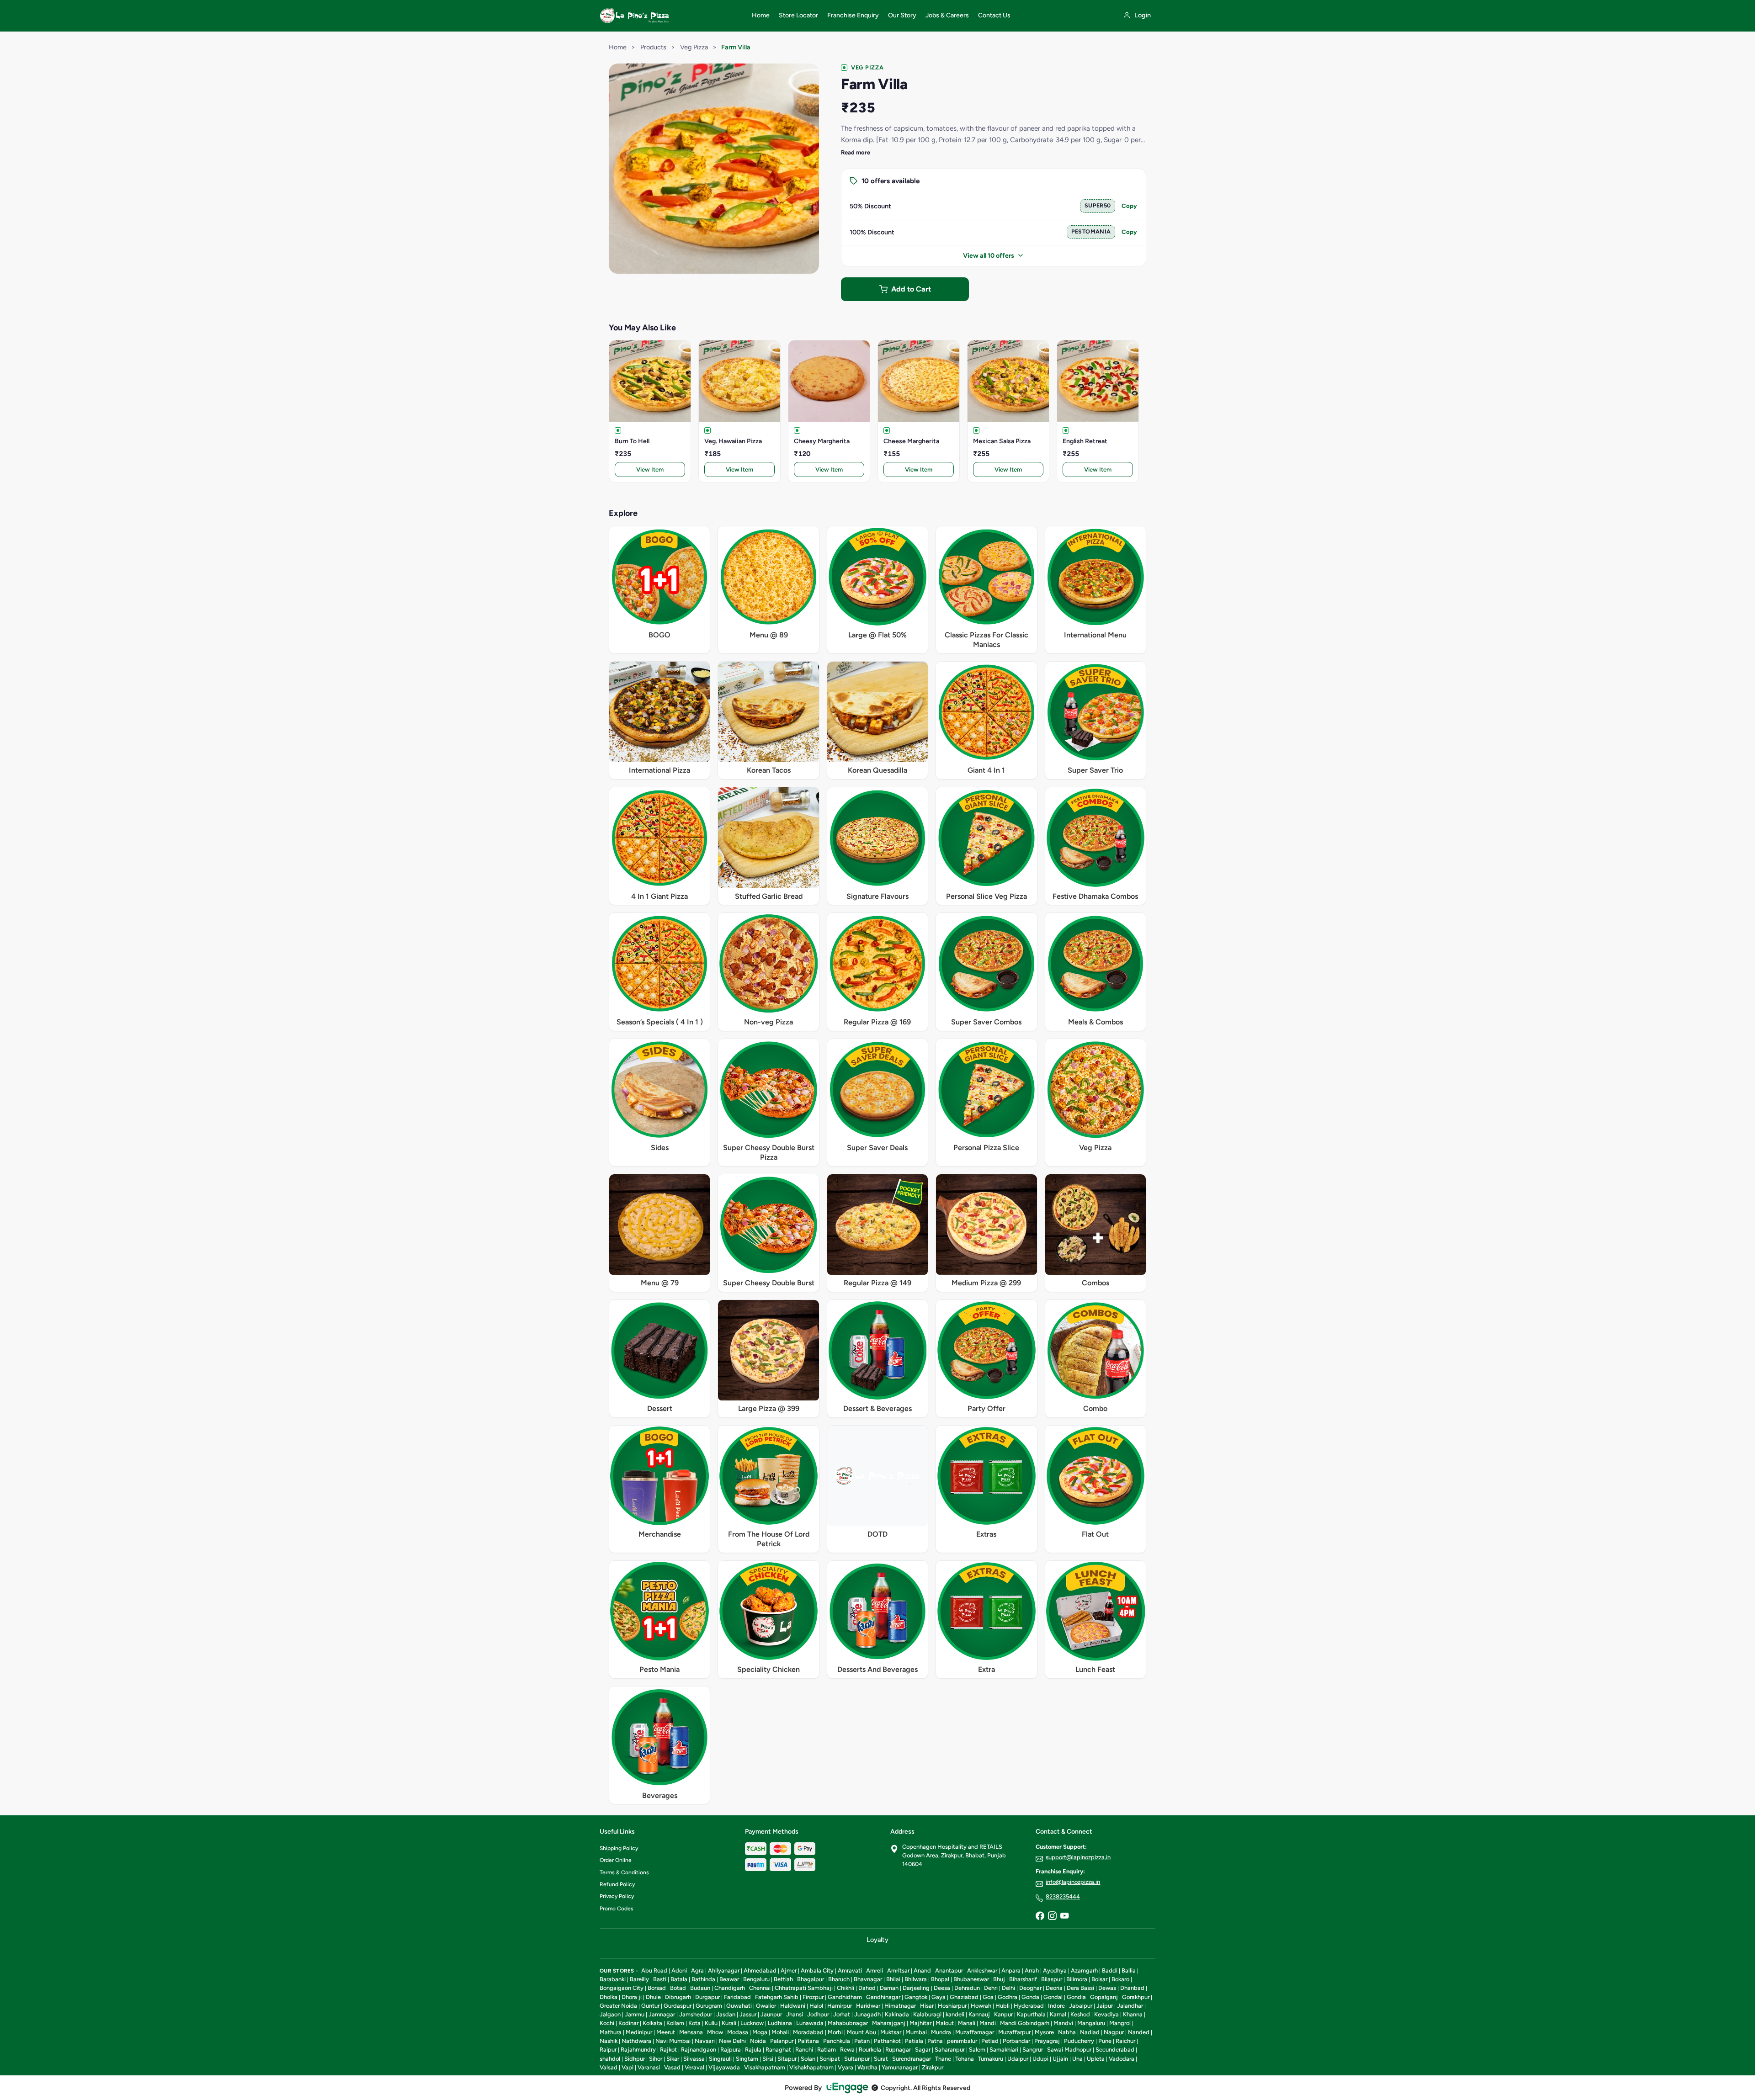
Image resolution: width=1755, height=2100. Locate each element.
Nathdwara (636, 2041)
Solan (808, 2059)
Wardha (867, 2067)
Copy (1129, 206)
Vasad (672, 2067)
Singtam (747, 2059)
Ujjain (1060, 2059)
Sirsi (768, 2059)
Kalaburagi (927, 2014)
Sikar (673, 2059)
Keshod (1080, 2014)
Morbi (835, 2032)
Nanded (1139, 2032)
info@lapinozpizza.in (1073, 1882)
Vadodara (1122, 2059)
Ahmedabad (760, 1970)
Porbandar (1016, 2041)
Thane (943, 2059)
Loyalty (877, 1940)
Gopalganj (1104, 1997)
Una (1077, 2059)
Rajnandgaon (699, 2050)
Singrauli (720, 2059)
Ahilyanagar (724, 1970)
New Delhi (732, 2041)
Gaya (939, 1997)
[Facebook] (1040, 1916)
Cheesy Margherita (822, 441)
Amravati (850, 1970)
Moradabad (808, 2032)
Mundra (941, 2032)
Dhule (653, 1997)
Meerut (666, 2032)
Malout (945, 2023)
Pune (1105, 2041)
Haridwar (868, 2006)
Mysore (1044, 2032)
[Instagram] (1052, 1916)
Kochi (607, 2023)
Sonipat (830, 2059)
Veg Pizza (694, 47)
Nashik (609, 2041)
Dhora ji (632, 1997)
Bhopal (940, 1979)
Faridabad (737, 1997)
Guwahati (739, 2006)
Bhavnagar (868, 1979)
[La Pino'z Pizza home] (670, 16)
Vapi (628, 2067)
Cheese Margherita (911, 441)
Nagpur (1114, 2032)
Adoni (679, 1970)
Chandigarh (730, 1988)
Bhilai (893, 1979)
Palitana (808, 2041)
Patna (935, 2041)
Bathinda (703, 1979)
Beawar (729, 1979)
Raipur (608, 2050)
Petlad (990, 2041)
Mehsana (691, 2032)
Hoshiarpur (952, 2006)
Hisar (927, 2006)
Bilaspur (1052, 1979)
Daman (889, 1988)
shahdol (610, 2059)
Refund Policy (617, 1884)
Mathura (611, 2032)
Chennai (760, 1988)
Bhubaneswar (971, 1979)
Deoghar (1030, 1988)
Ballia (1129, 1970)
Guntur (650, 2006)
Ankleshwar (982, 1970)
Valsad (609, 2067)
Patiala (914, 2041)
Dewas (1107, 1988)
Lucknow (752, 2023)
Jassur (748, 2014)
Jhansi (795, 2014)
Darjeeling (916, 1988)
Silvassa (694, 2059)
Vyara (846, 2067)
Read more (856, 152)
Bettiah (783, 1979)
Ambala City (817, 1970)
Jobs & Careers (947, 15)
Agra (697, 1970)
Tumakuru (991, 2059)
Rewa (847, 2050)
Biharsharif (1023, 1979)
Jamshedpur (696, 2014)
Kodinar (628, 2023)
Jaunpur (771, 2014)
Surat (881, 2059)
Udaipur (1018, 2059)
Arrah (1032, 1970)
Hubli (1002, 2006)
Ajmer (789, 1970)
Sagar (923, 2050)
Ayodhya (1055, 1970)
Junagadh (867, 2014)
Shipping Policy (619, 1848)
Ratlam (827, 2050)
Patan (862, 2041)
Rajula (753, 2050)
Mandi (988, 2023)
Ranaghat (778, 2050)
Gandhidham (845, 1997)
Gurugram (709, 2006)
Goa (988, 1997)
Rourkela (870, 2050)
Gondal (1053, 1997)
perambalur (962, 2041)
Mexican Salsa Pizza (1002, 441)
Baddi (1110, 1970)
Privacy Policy (617, 1896)
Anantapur (949, 1970)
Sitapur (787, 2059)
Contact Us (994, 15)
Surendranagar (912, 2059)
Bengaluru (756, 1979)
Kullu (711, 2023)
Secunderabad (1115, 2050)
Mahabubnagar (848, 2023)
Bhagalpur (811, 1979)
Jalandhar (1130, 2006)
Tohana (965, 2059)
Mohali (780, 2032)
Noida (758, 2041)
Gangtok (916, 1997)
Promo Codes (617, 1909)
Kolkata (652, 2023)
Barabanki (613, 1979)
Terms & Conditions (624, 1872)
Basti (660, 1979)
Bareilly (639, 1979)
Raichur (1125, 2041)
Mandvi (1063, 2023)
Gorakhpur (1136, 1997)
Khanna (1133, 2014)
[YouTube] (1064, 1916)
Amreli (875, 1970)
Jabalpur (1081, 2006)
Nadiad (1090, 2032)
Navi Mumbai (673, 2041)
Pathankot (887, 2041)
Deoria (1054, 1988)
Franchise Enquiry (853, 15)
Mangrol (1120, 2023)
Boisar (1099, 1979)
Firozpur (813, 1997)
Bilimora (1077, 1979)
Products (653, 47)
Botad (678, 1988)
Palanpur (782, 2041)
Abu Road (654, 1970)
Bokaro (1120, 1979)
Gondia (1076, 1997)
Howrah (981, 2006)
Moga (760, 2032)
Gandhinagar (883, 1997)
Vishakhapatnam (811, 2067)
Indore (1056, 2006)
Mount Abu (862, 2032)
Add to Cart (911, 289)
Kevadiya (1106, 2014)
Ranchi (804, 2050)
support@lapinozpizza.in (1078, 1857)
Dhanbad (1132, 1988)
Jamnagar (662, 2014)
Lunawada (810, 2023)
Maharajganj (889, 2023)
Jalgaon (610, 2014)
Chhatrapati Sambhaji (804, 1988)
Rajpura (731, 2050)
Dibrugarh (678, 1997)
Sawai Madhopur (1069, 2050)
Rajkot (668, 2050)
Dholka (609, 1997)
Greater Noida (618, 2006)
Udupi (1040, 2059)
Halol (816, 2006)
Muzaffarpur (1014, 2032)
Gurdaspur (678, 2006)
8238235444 (1063, 1896)
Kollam (675, 2023)
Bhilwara (916, 1979)
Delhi (1008, 1988)
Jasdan (726, 2014)
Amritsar (898, 1970)
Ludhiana (780, 2023)
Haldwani (793, 2006)
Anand (922, 1970)
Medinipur (639, 2032)
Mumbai (916, 2032)
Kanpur (1003, 2014)
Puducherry (1079, 2041)
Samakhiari (1004, 2050)
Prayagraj (1047, 2041)
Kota (694, 2023)
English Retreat (1085, 441)
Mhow (715, 2032)
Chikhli (846, 1988)
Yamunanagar (900, 2067)
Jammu (635, 2014)
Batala (679, 1979)
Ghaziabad (964, 1997)
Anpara (1011, 1970)
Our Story (902, 15)
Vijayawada (724, 2067)
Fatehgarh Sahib (777, 1997)
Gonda (1030, 1997)
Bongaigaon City (622, 1988)
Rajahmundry (638, 2050)
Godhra (1008, 1997)
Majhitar (920, 2023)
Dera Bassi (1080, 1988)
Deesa (942, 1988)
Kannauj (979, 2014)
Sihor (656, 2059)
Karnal (1058, 2014)
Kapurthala (1031, 2014)
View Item (650, 469)
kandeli (955, 2014)
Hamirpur (840, 2006)
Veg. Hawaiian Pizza (733, 441)
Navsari (705, 2041)
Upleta (1096, 2059)
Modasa (738, 2032)
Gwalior (766, 2006)
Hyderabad (1029, 2006)
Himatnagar (900, 2006)
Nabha (1067, 2032)
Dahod (867, 1988)
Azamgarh (1084, 1970)
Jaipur (1105, 2006)
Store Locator (798, 15)
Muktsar (891, 2032)
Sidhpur (635, 2059)
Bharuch (839, 1979)
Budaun (700, 1988)
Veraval (694, 2067)
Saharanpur (950, 2050)
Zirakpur (933, 2067)
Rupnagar (898, 2050)
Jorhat (842, 2014)
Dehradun (967, 1988)
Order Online (616, 1860)
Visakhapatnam (765, 2067)
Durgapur (707, 1997)
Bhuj (999, 1979)
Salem (977, 2050)
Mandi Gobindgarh (1025, 2023)
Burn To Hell (632, 441)
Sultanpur (857, 2059)
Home (761, 15)
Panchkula (837, 2041)
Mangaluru (1091, 2023)
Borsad (657, 1988)
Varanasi (649, 2067)
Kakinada (897, 2014)
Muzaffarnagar (975, 2032)
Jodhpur (818, 2014)
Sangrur (1033, 2050)
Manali (967, 2023)
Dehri (991, 1988)
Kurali (729, 2023)
